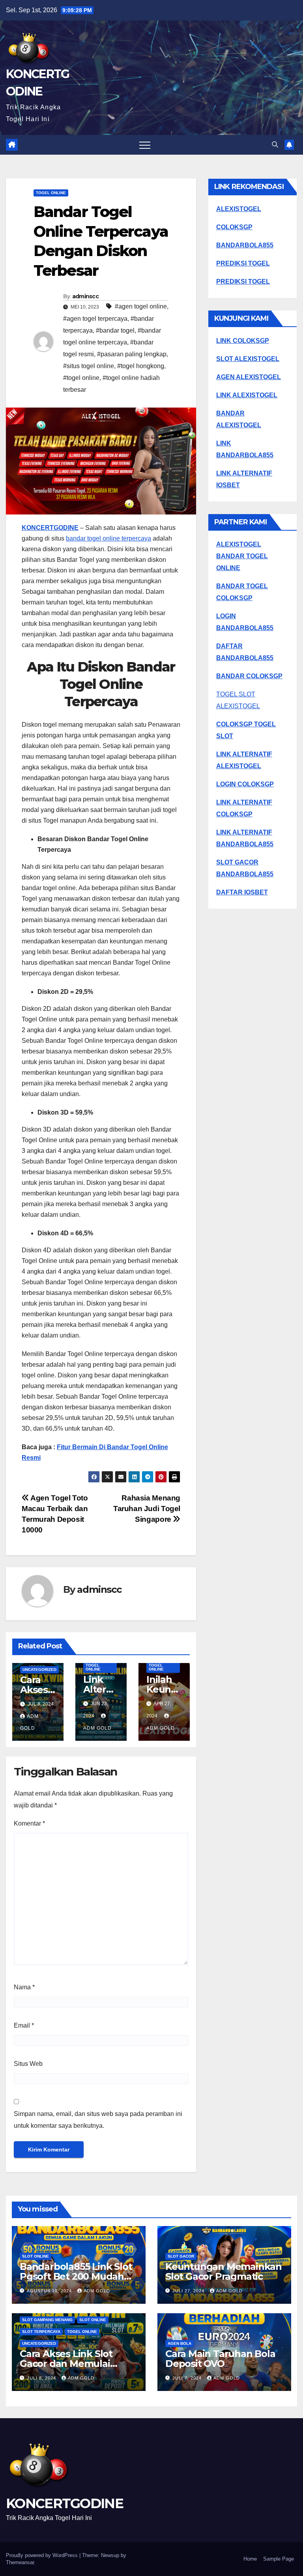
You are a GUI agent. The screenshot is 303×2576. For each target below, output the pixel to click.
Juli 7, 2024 (188, 2378)
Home (250, 2559)
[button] (275, 145)
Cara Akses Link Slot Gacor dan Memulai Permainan (66, 2364)
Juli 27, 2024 (189, 2291)
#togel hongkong (141, 366)
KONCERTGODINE (50, 528)
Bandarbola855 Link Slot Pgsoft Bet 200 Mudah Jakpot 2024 (76, 2276)
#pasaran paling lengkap (132, 354)
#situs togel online (89, 366)
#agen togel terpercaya (95, 319)
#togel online (81, 378)
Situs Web (28, 2064)
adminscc (85, 296)
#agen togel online (141, 306)
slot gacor (181, 2256)
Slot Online (36, 2256)
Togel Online (51, 193)
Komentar (29, 1823)
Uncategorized (39, 1670)
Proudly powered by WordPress (43, 2555)
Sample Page (279, 2559)
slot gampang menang (47, 2320)
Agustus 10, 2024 (50, 2291)
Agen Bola (180, 2343)
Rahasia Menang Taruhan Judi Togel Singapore (147, 1509)
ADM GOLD (97, 2291)
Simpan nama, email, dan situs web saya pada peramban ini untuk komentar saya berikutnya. (98, 2120)
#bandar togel (115, 330)
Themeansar (20, 2562)
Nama (24, 1987)
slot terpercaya (41, 2332)
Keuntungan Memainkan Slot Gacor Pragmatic (224, 2271)
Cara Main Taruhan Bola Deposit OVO (220, 2359)
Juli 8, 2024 (42, 2378)
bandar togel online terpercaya (108, 538)
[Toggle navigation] (145, 145)
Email (24, 2025)
